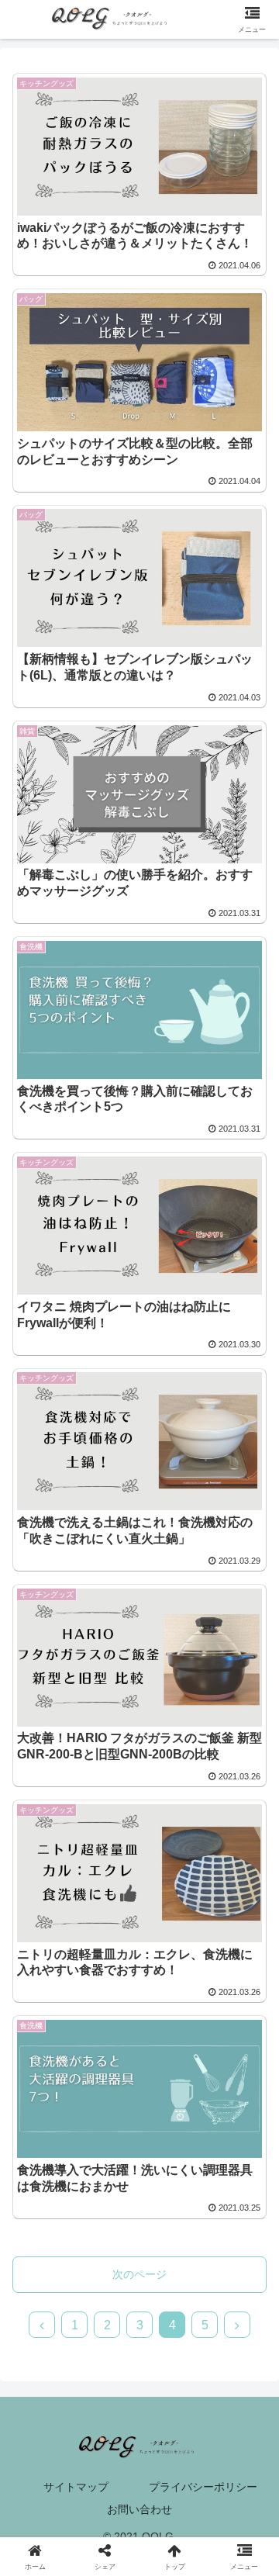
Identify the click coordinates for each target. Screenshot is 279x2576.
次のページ (139, 2274)
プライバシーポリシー (203, 2487)
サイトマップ (76, 2487)
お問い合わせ (139, 2509)
